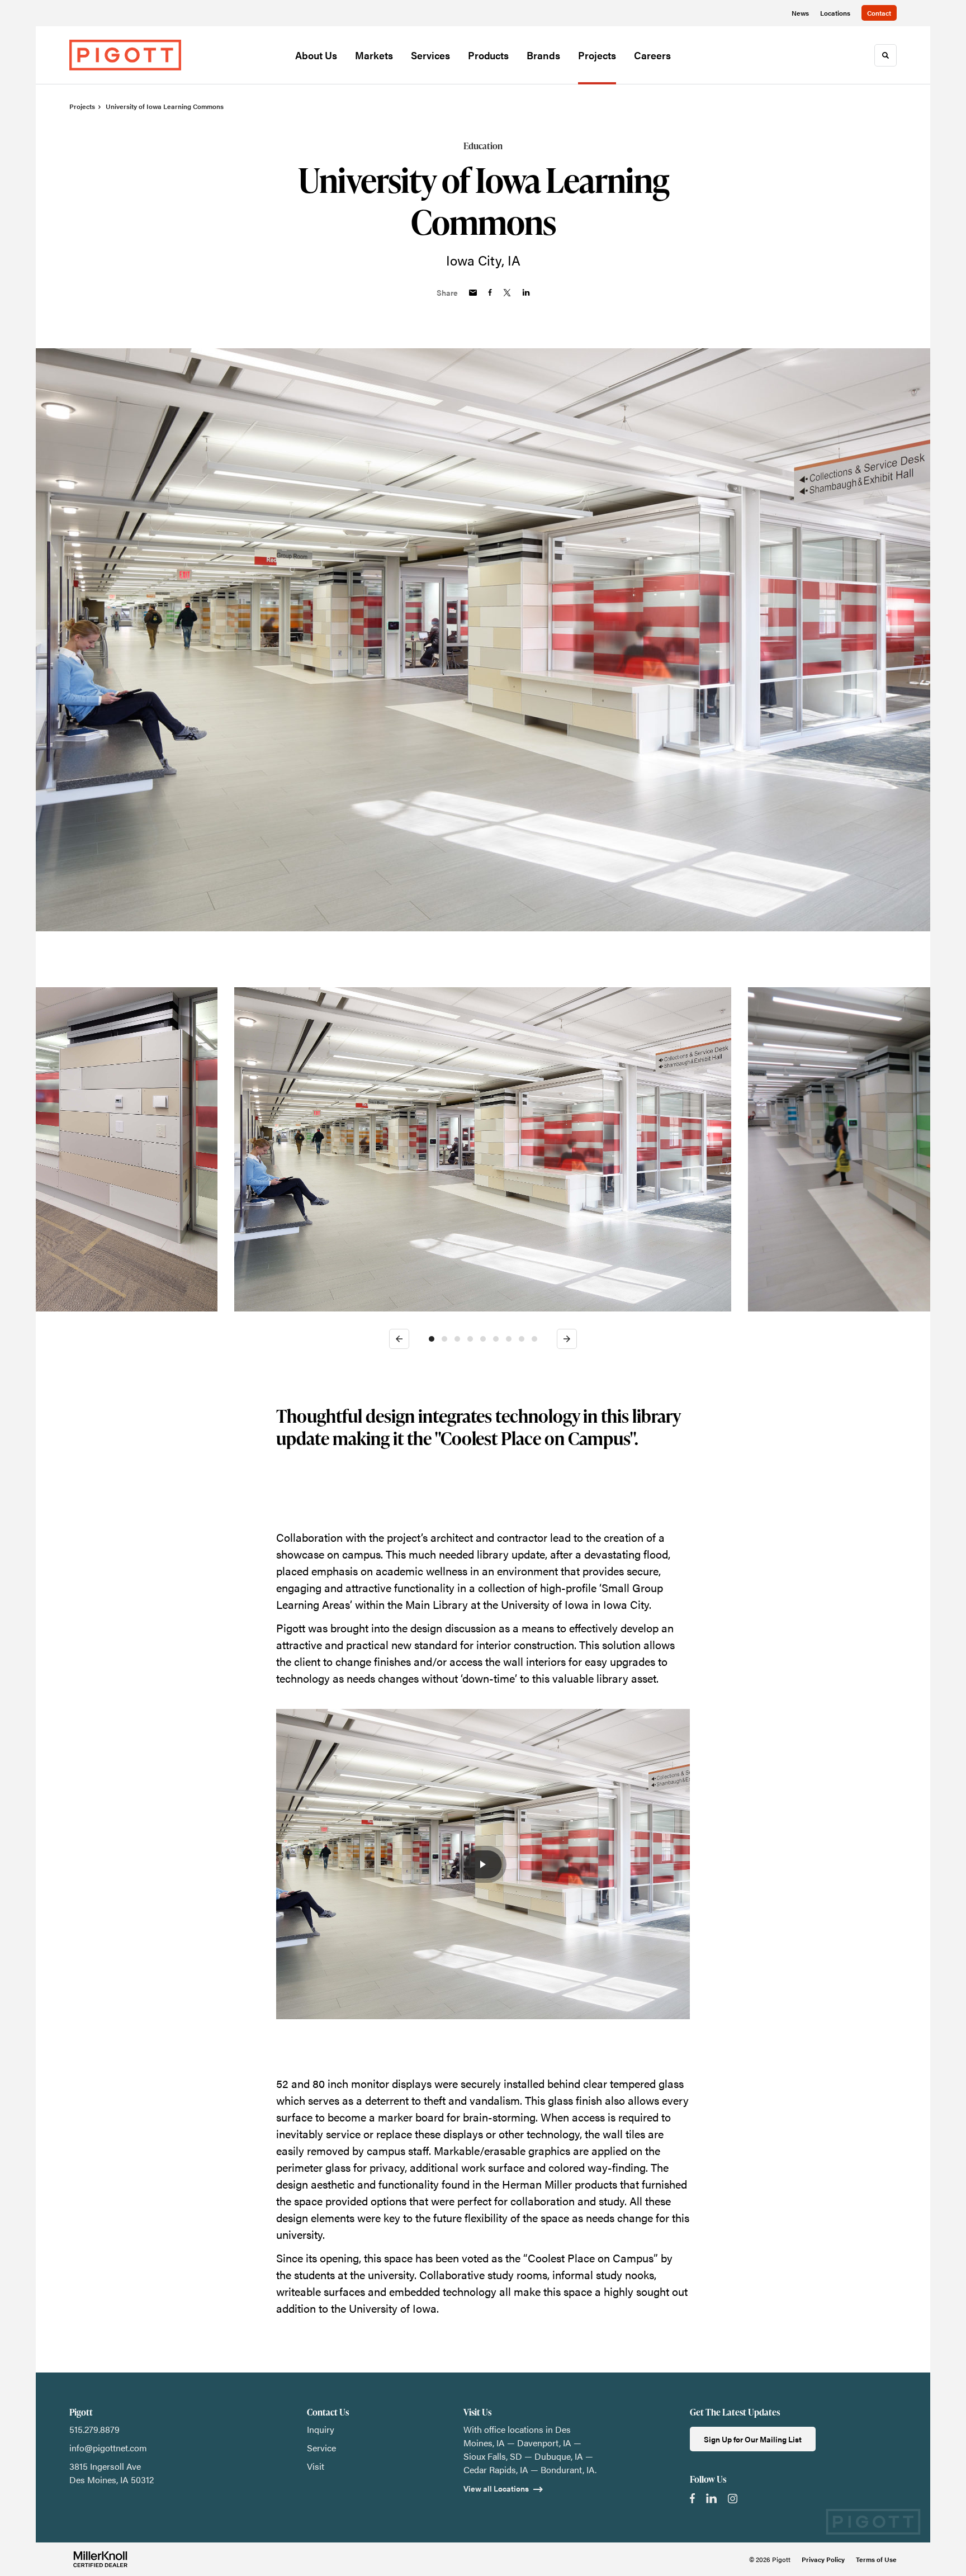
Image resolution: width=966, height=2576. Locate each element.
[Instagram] (733, 2499)
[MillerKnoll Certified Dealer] (100, 2559)
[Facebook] (692, 2498)
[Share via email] (473, 293)
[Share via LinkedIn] (526, 292)
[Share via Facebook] (490, 292)
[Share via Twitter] (507, 293)
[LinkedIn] (711, 2498)
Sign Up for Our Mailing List (753, 2439)
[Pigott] (125, 55)
